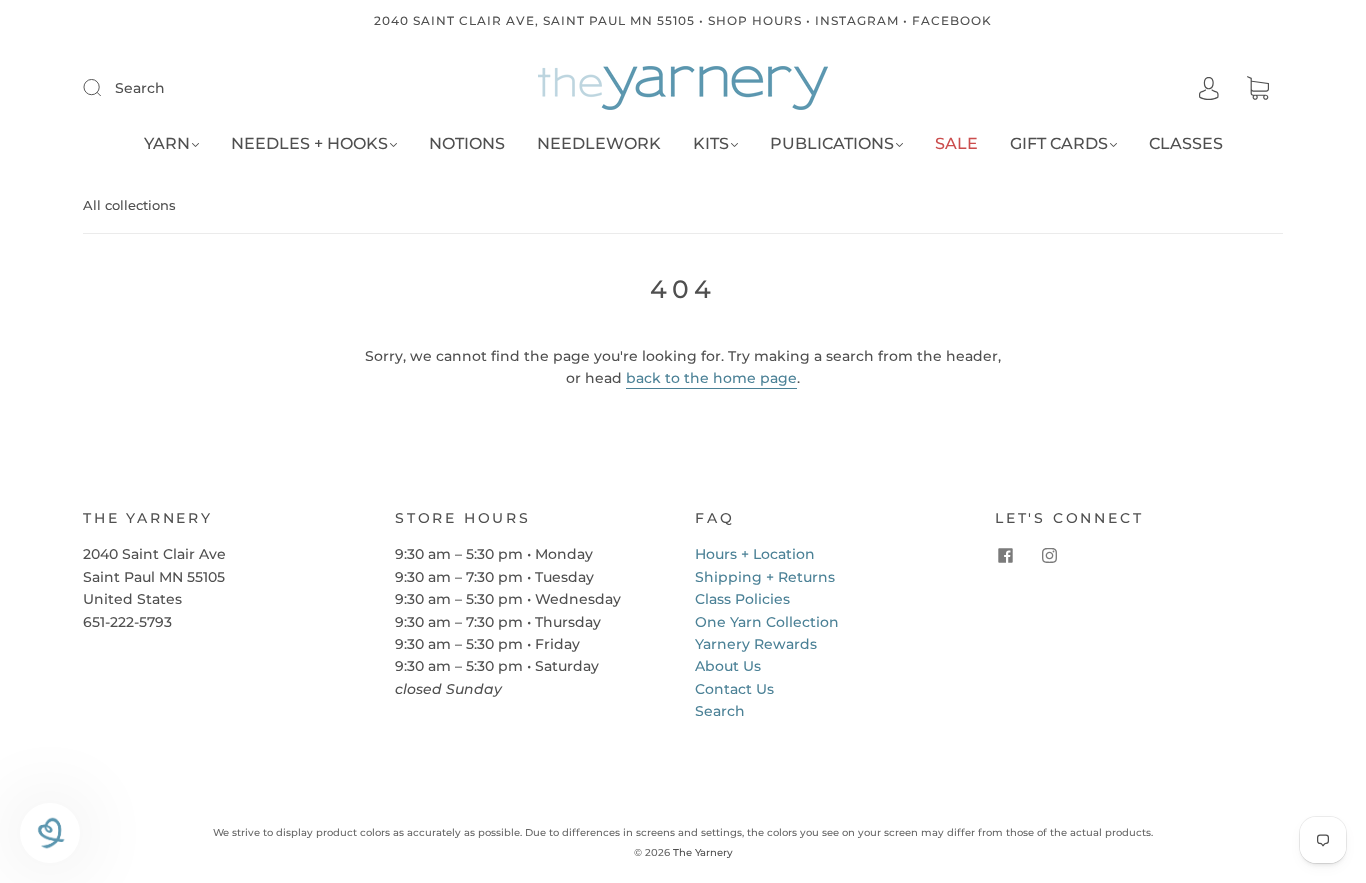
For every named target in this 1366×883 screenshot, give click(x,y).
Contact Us (734, 689)
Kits (711, 143)
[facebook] (1005, 555)
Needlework (599, 143)
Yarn (167, 143)
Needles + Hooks (309, 143)
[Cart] (1258, 89)
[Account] (1209, 89)
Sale (956, 143)
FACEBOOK (952, 20)
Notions (467, 143)
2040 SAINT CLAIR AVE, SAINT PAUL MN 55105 (534, 20)
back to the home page (711, 378)
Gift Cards (1059, 143)
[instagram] (1049, 555)
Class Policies (742, 599)
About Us (728, 666)
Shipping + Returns (765, 577)
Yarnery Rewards (756, 644)
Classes (1186, 143)
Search (140, 88)
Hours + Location (755, 554)
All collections (129, 205)
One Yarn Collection (767, 622)
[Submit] (105, 87)
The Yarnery (703, 852)
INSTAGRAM (857, 20)
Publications (832, 143)
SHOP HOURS (755, 20)
